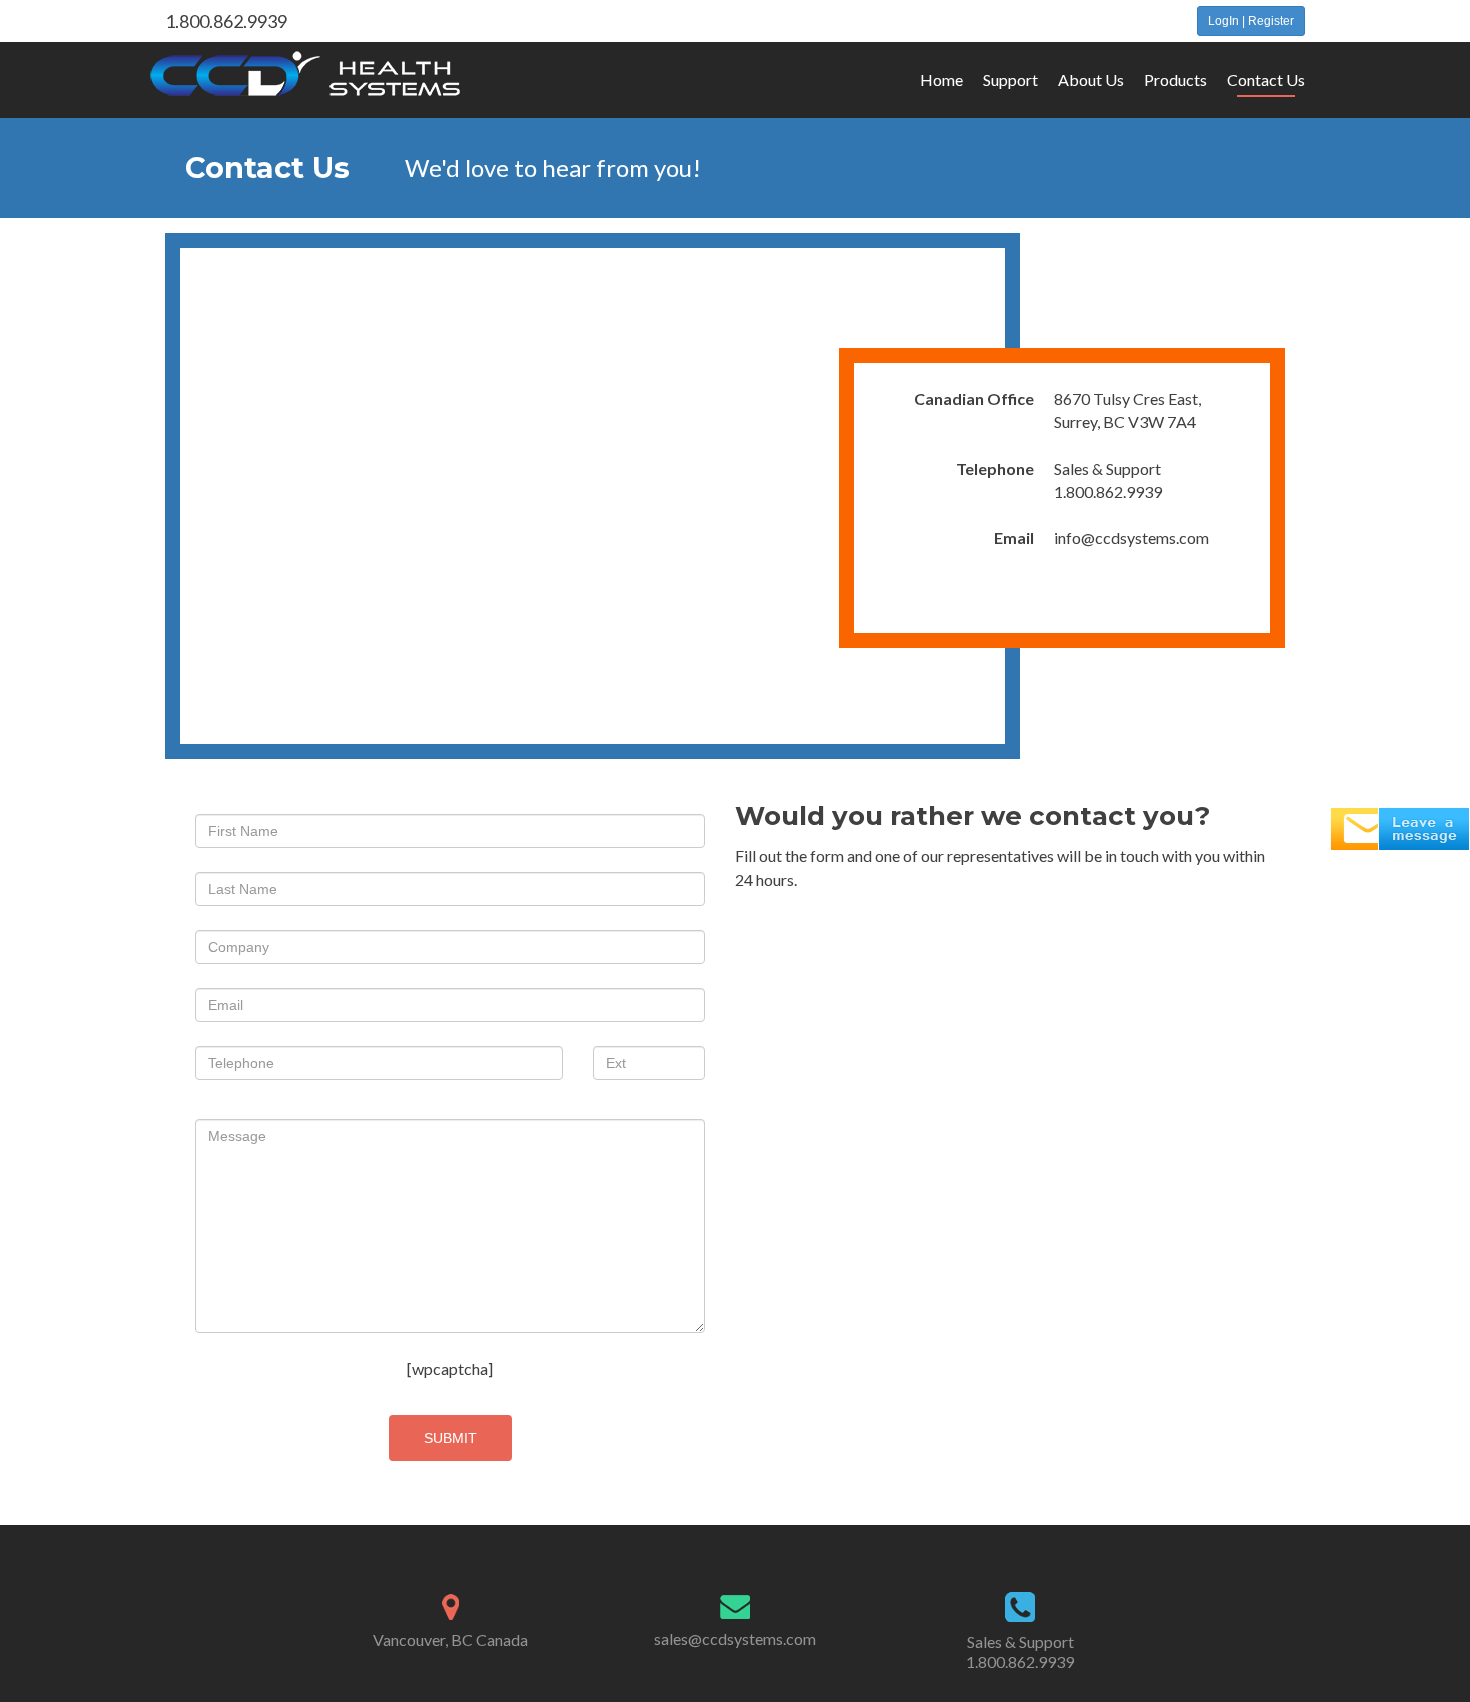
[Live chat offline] (1400, 826)
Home (941, 79)
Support (1010, 79)
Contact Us (1266, 79)
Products (1175, 79)
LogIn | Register (1251, 21)
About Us (1091, 79)
